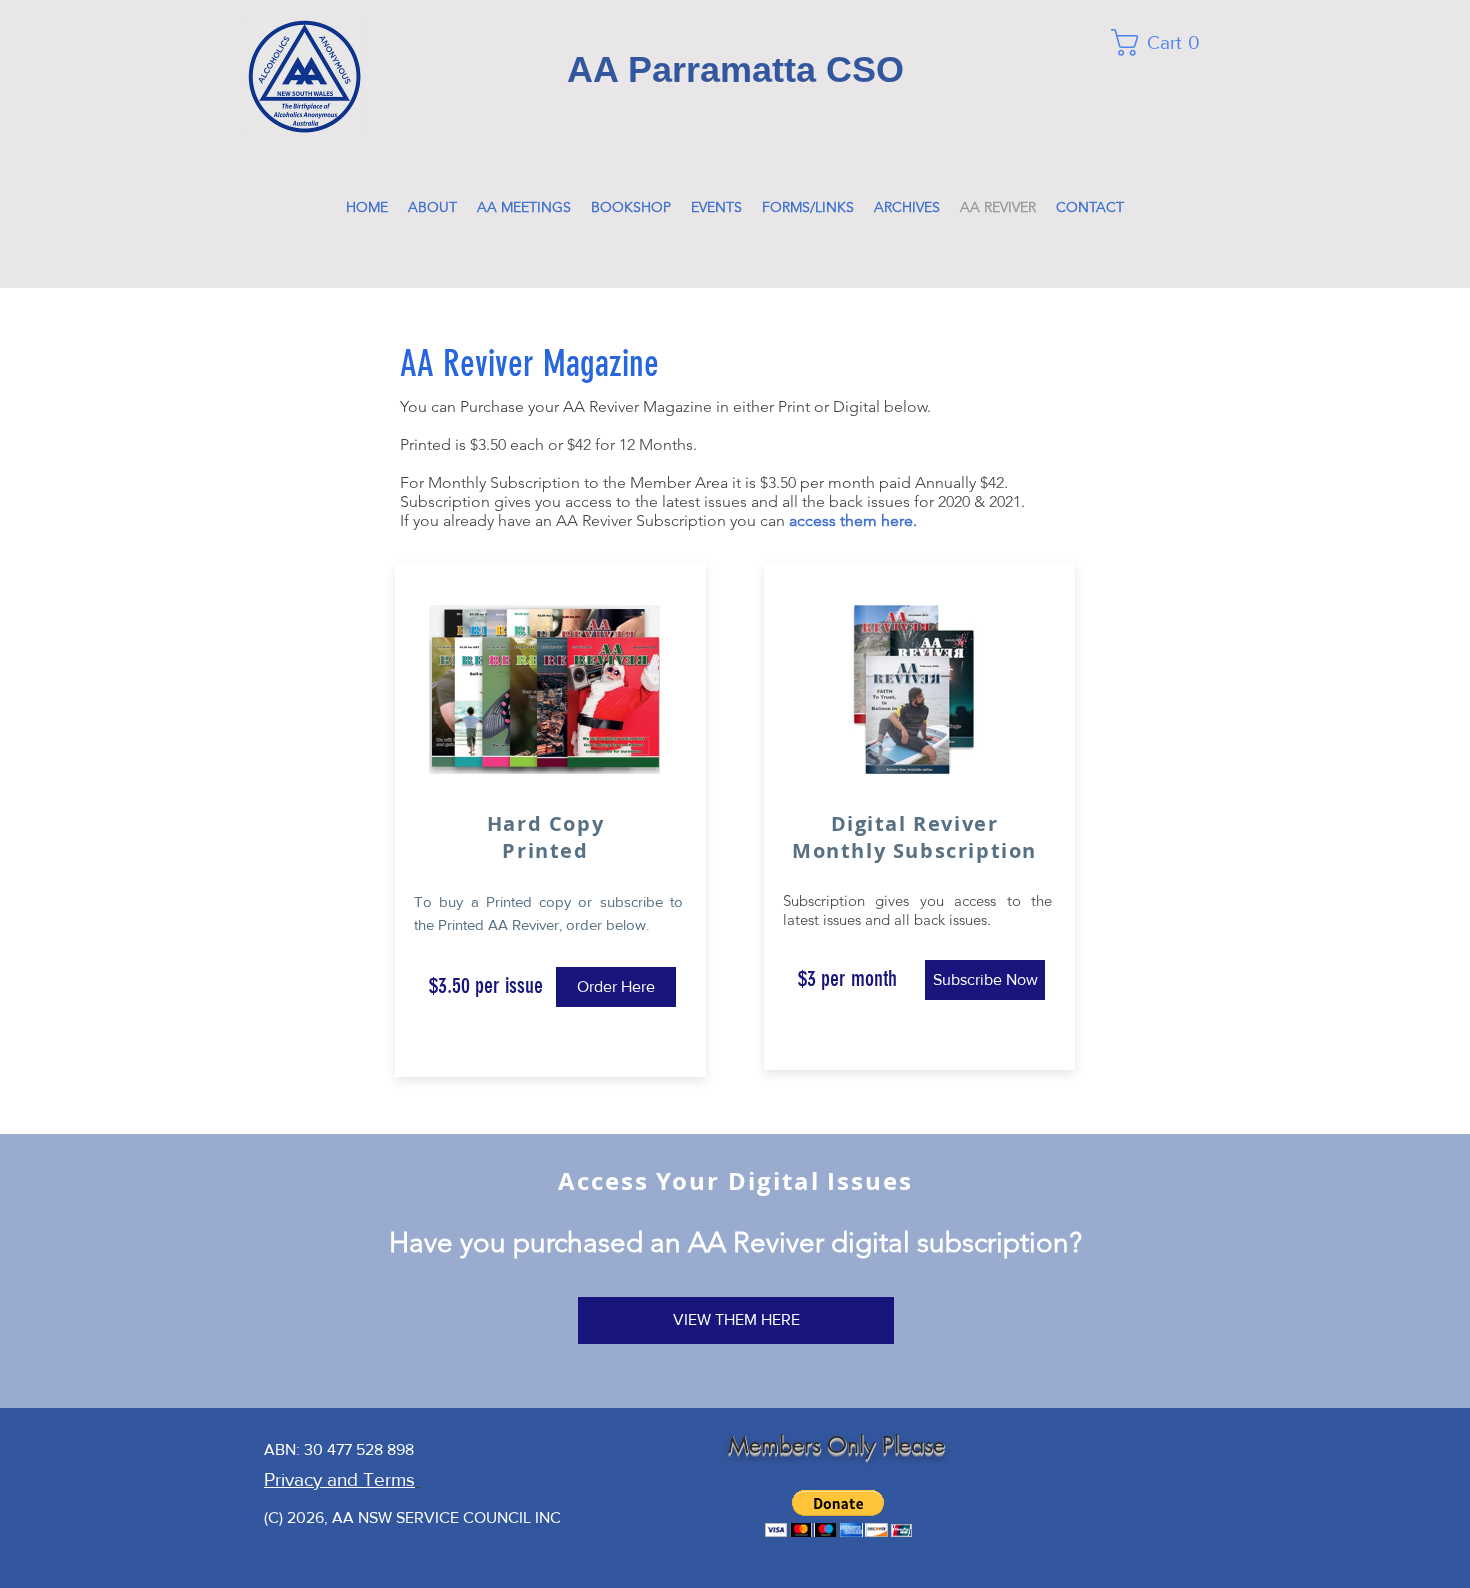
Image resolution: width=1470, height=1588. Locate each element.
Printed (545, 850)
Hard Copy (545, 823)
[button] (1165, 42)
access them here (851, 520)
